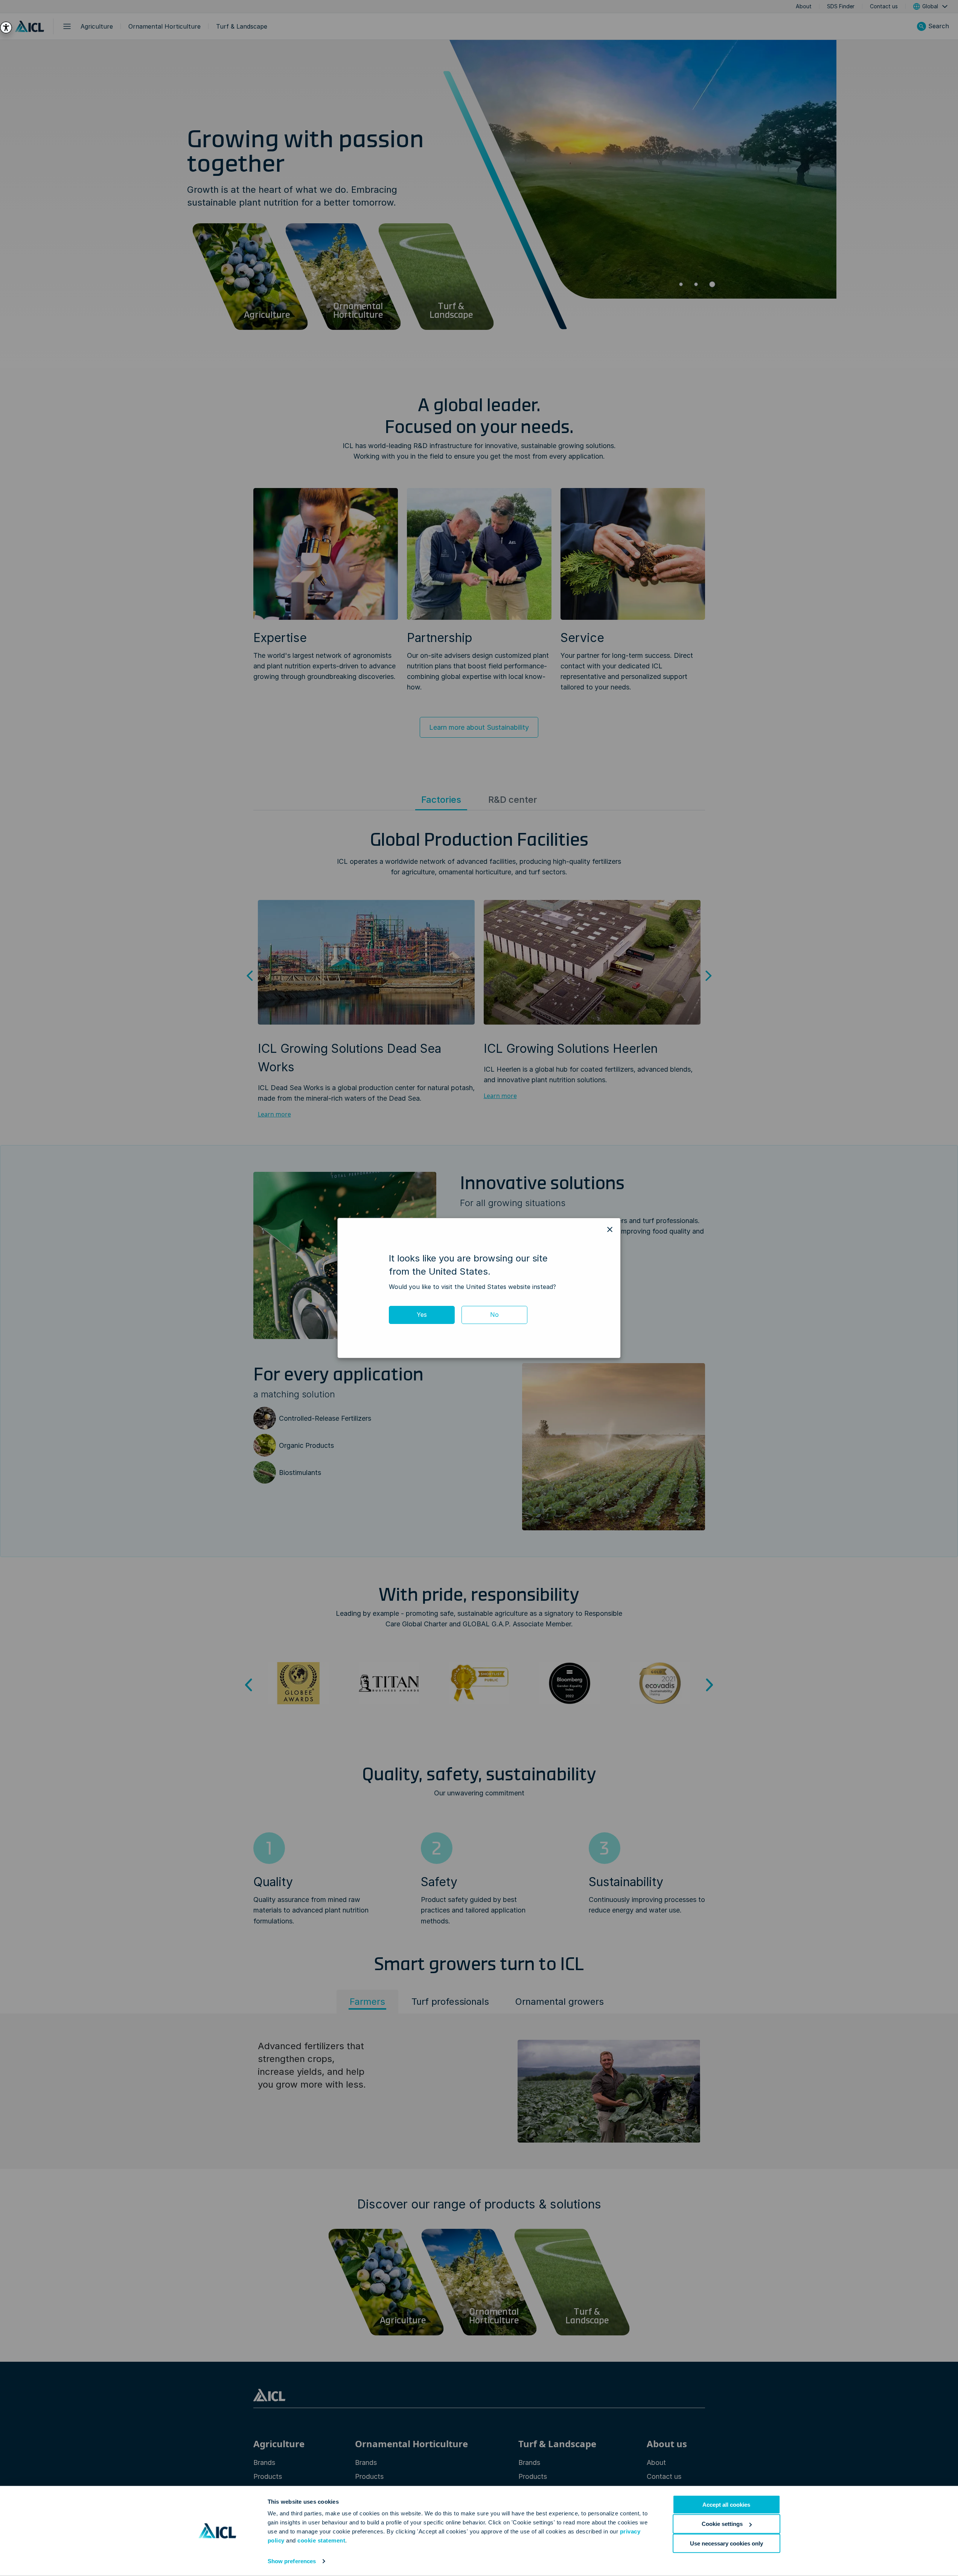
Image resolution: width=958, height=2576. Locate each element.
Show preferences (292, 2561)
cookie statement (321, 2540)
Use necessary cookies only (726, 2543)
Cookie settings (722, 2524)
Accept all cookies (726, 2505)
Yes (422, 1315)
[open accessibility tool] (6, 27)
